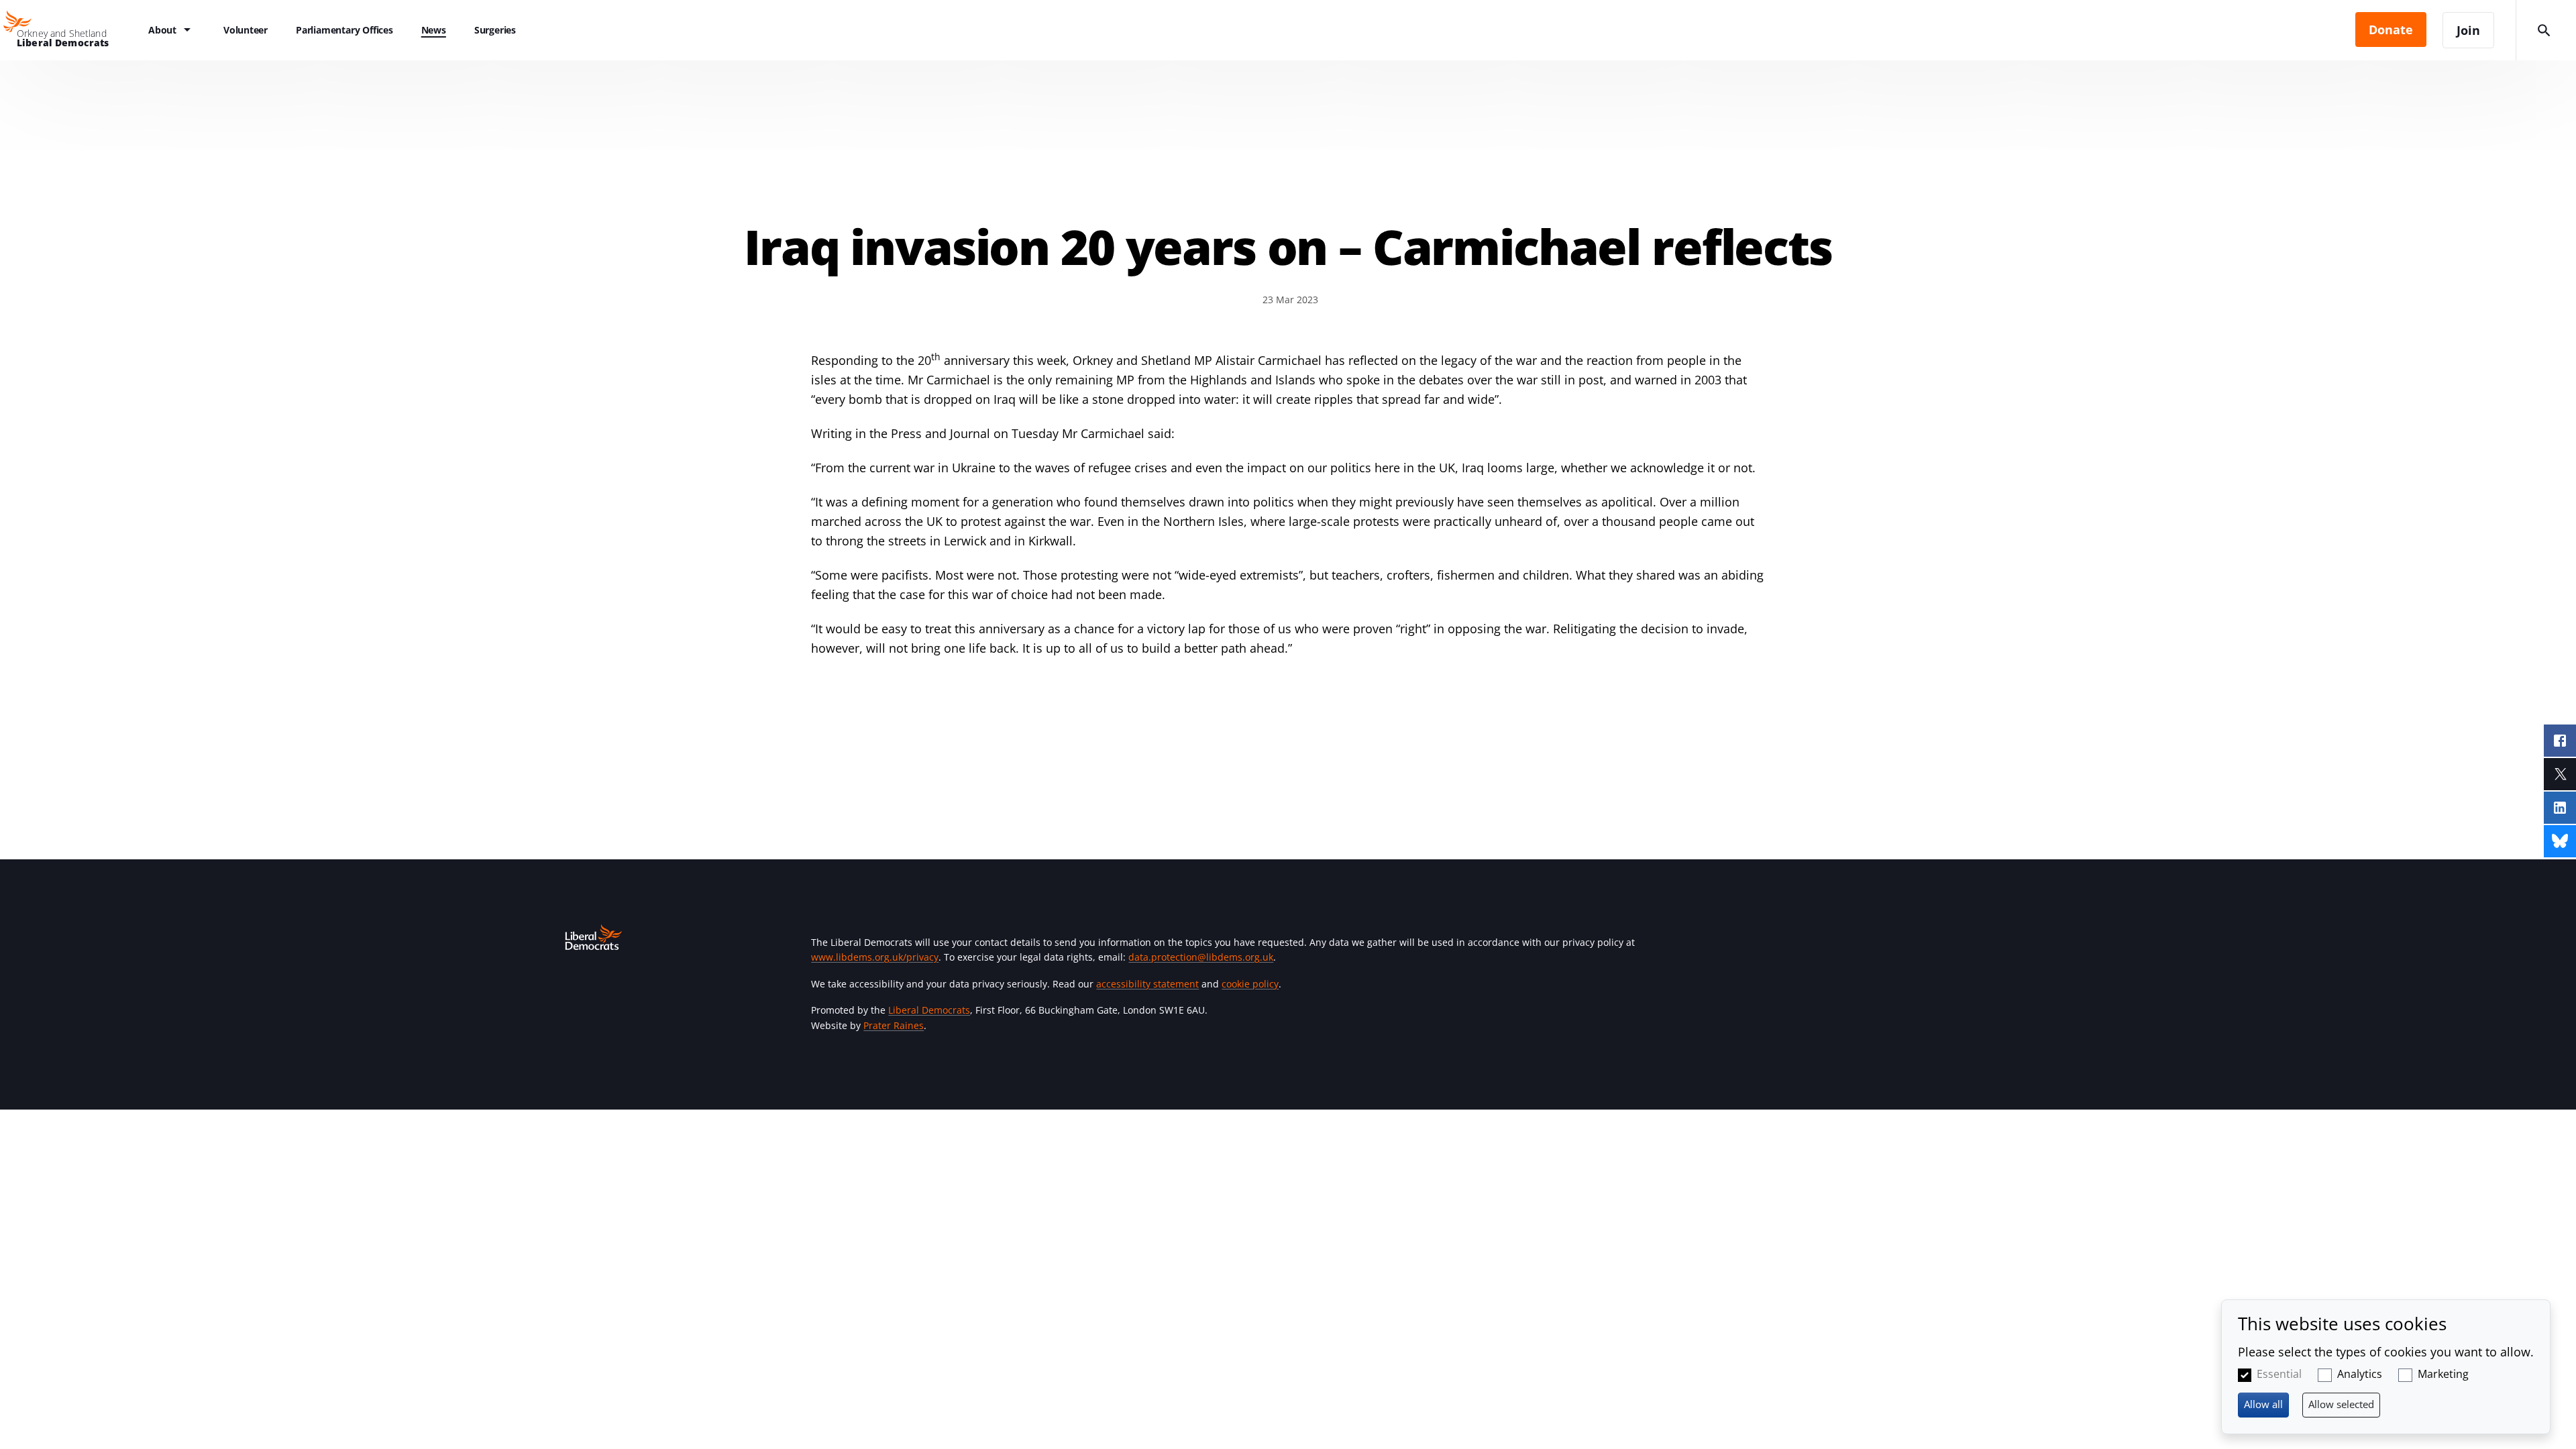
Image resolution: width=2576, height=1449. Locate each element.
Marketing (2443, 1374)
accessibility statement (1147, 984)
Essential (2279, 1374)
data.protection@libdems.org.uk (1201, 957)
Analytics (2360, 1374)
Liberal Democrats (929, 1010)
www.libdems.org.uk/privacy (875, 957)
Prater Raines (894, 1025)
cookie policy (1250, 984)
